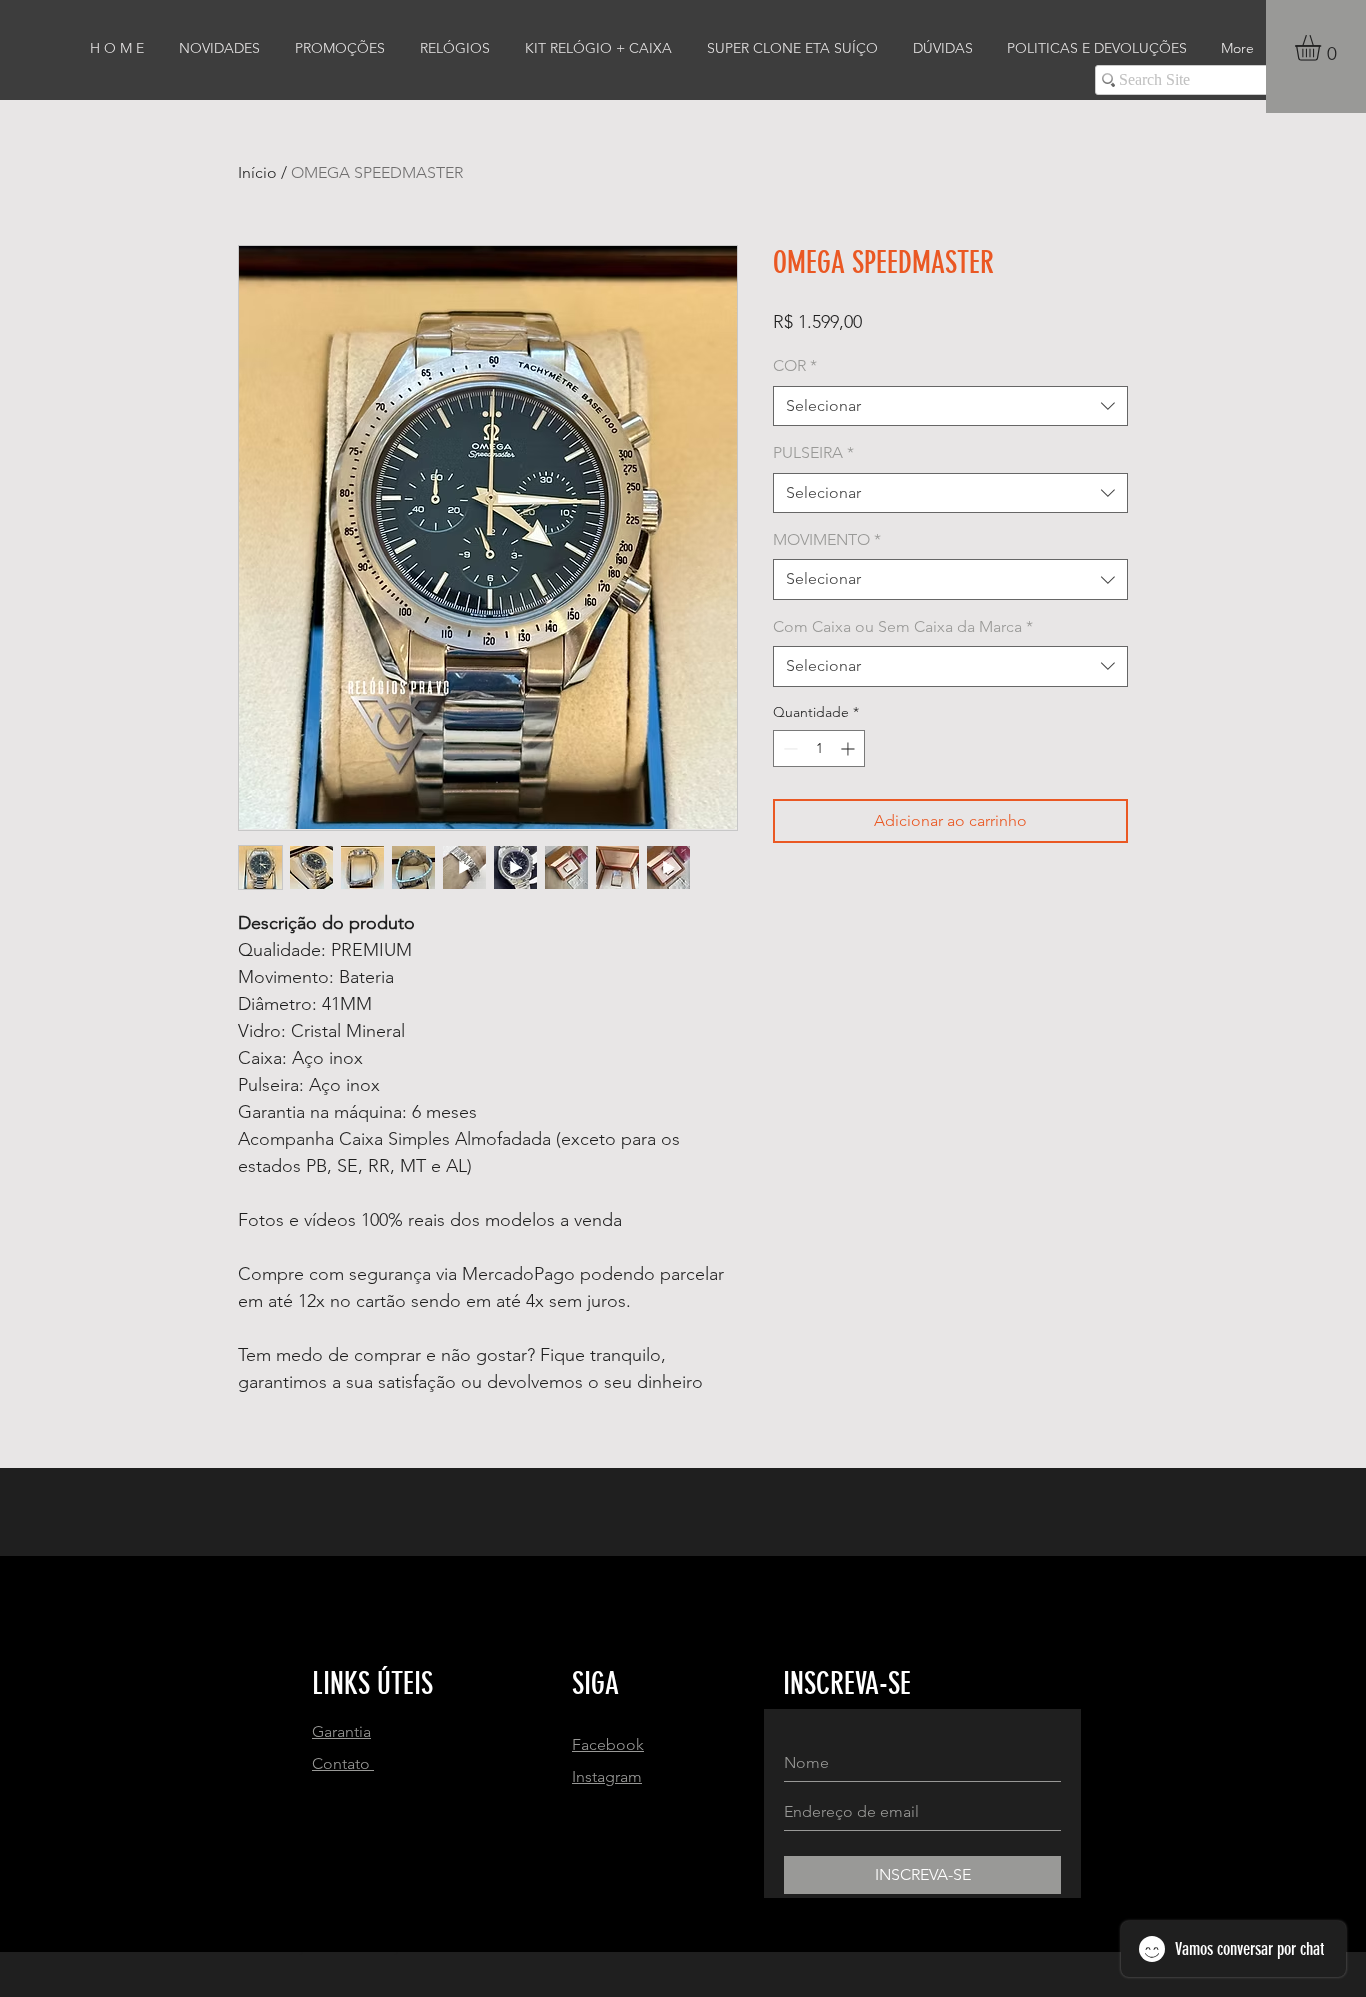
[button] (1323, 48)
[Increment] (849, 748)
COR (795, 365)
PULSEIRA (813, 452)
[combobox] (950, 406)
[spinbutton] (819, 748)
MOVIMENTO (827, 539)
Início (257, 172)
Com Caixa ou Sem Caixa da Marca (903, 626)
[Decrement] (788, 748)
